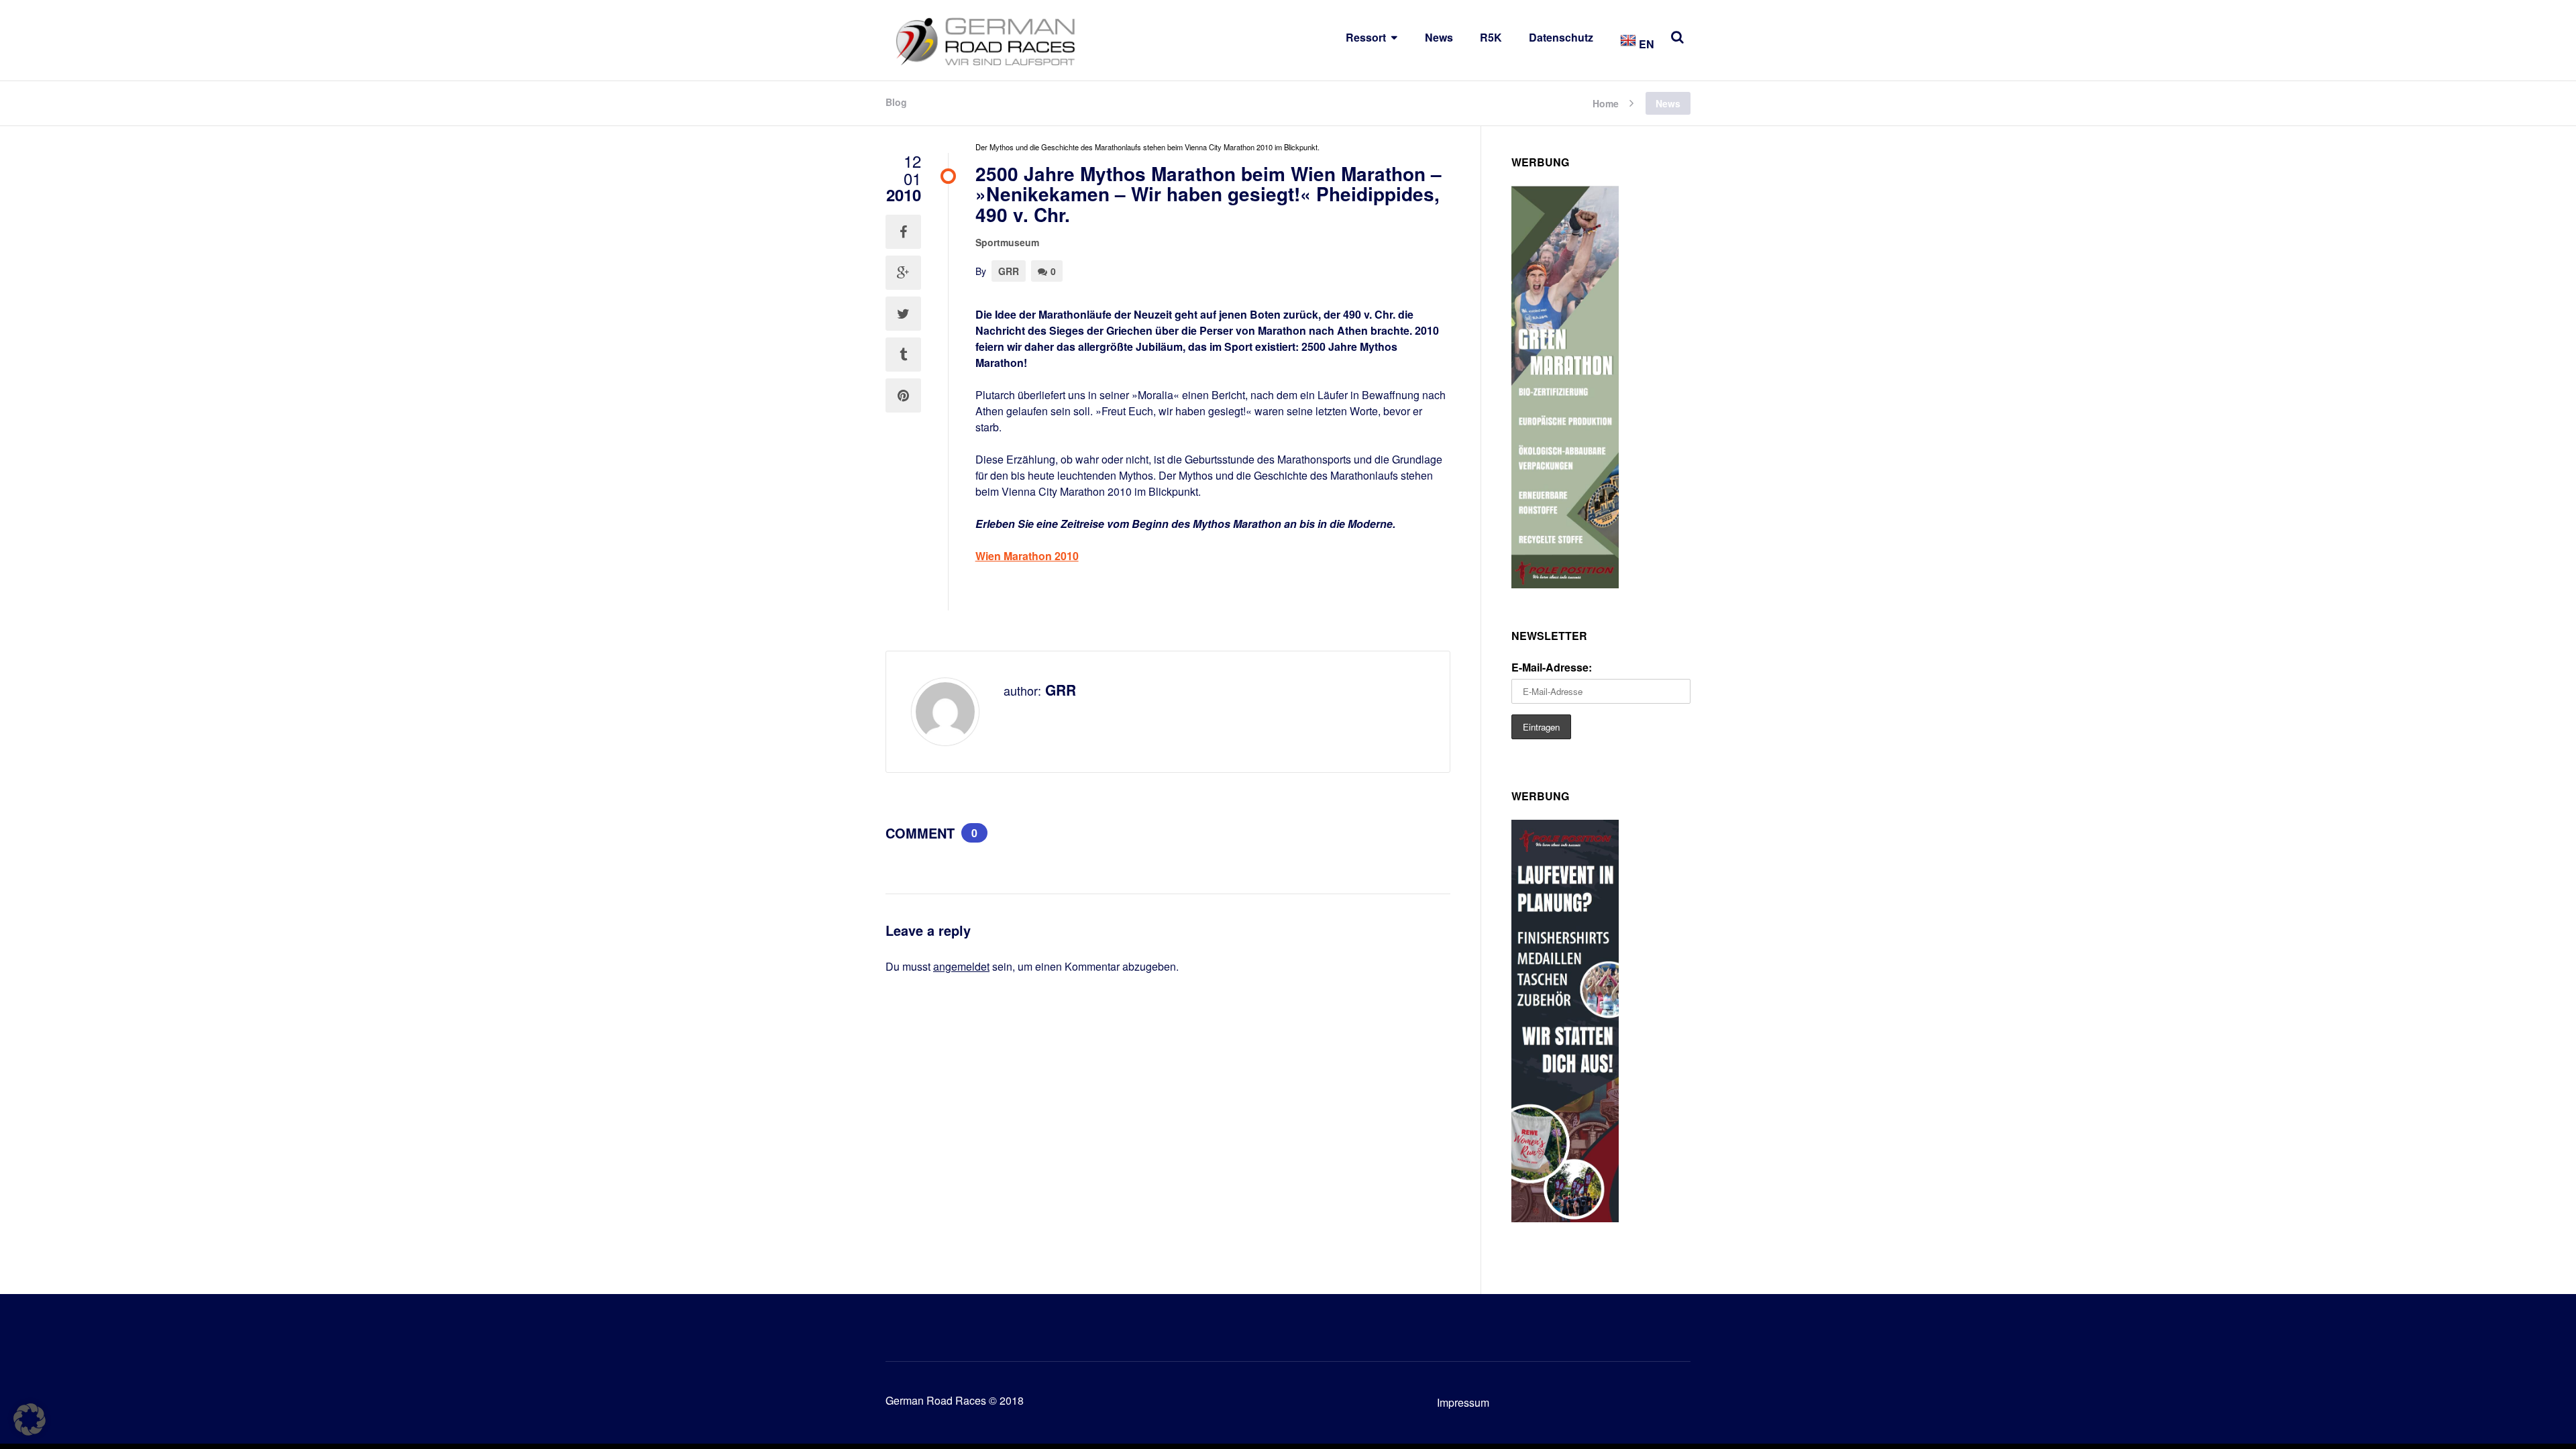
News (1439, 37)
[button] (30, 1419)
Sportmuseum (1007, 242)
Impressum (1463, 1402)
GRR (1009, 271)
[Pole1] (1565, 1218)
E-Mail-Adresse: (1552, 667)
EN (1645, 44)
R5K (1491, 37)
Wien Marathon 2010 (1027, 556)
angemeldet (961, 966)
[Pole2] (1565, 584)
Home (1606, 102)
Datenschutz (1561, 37)
